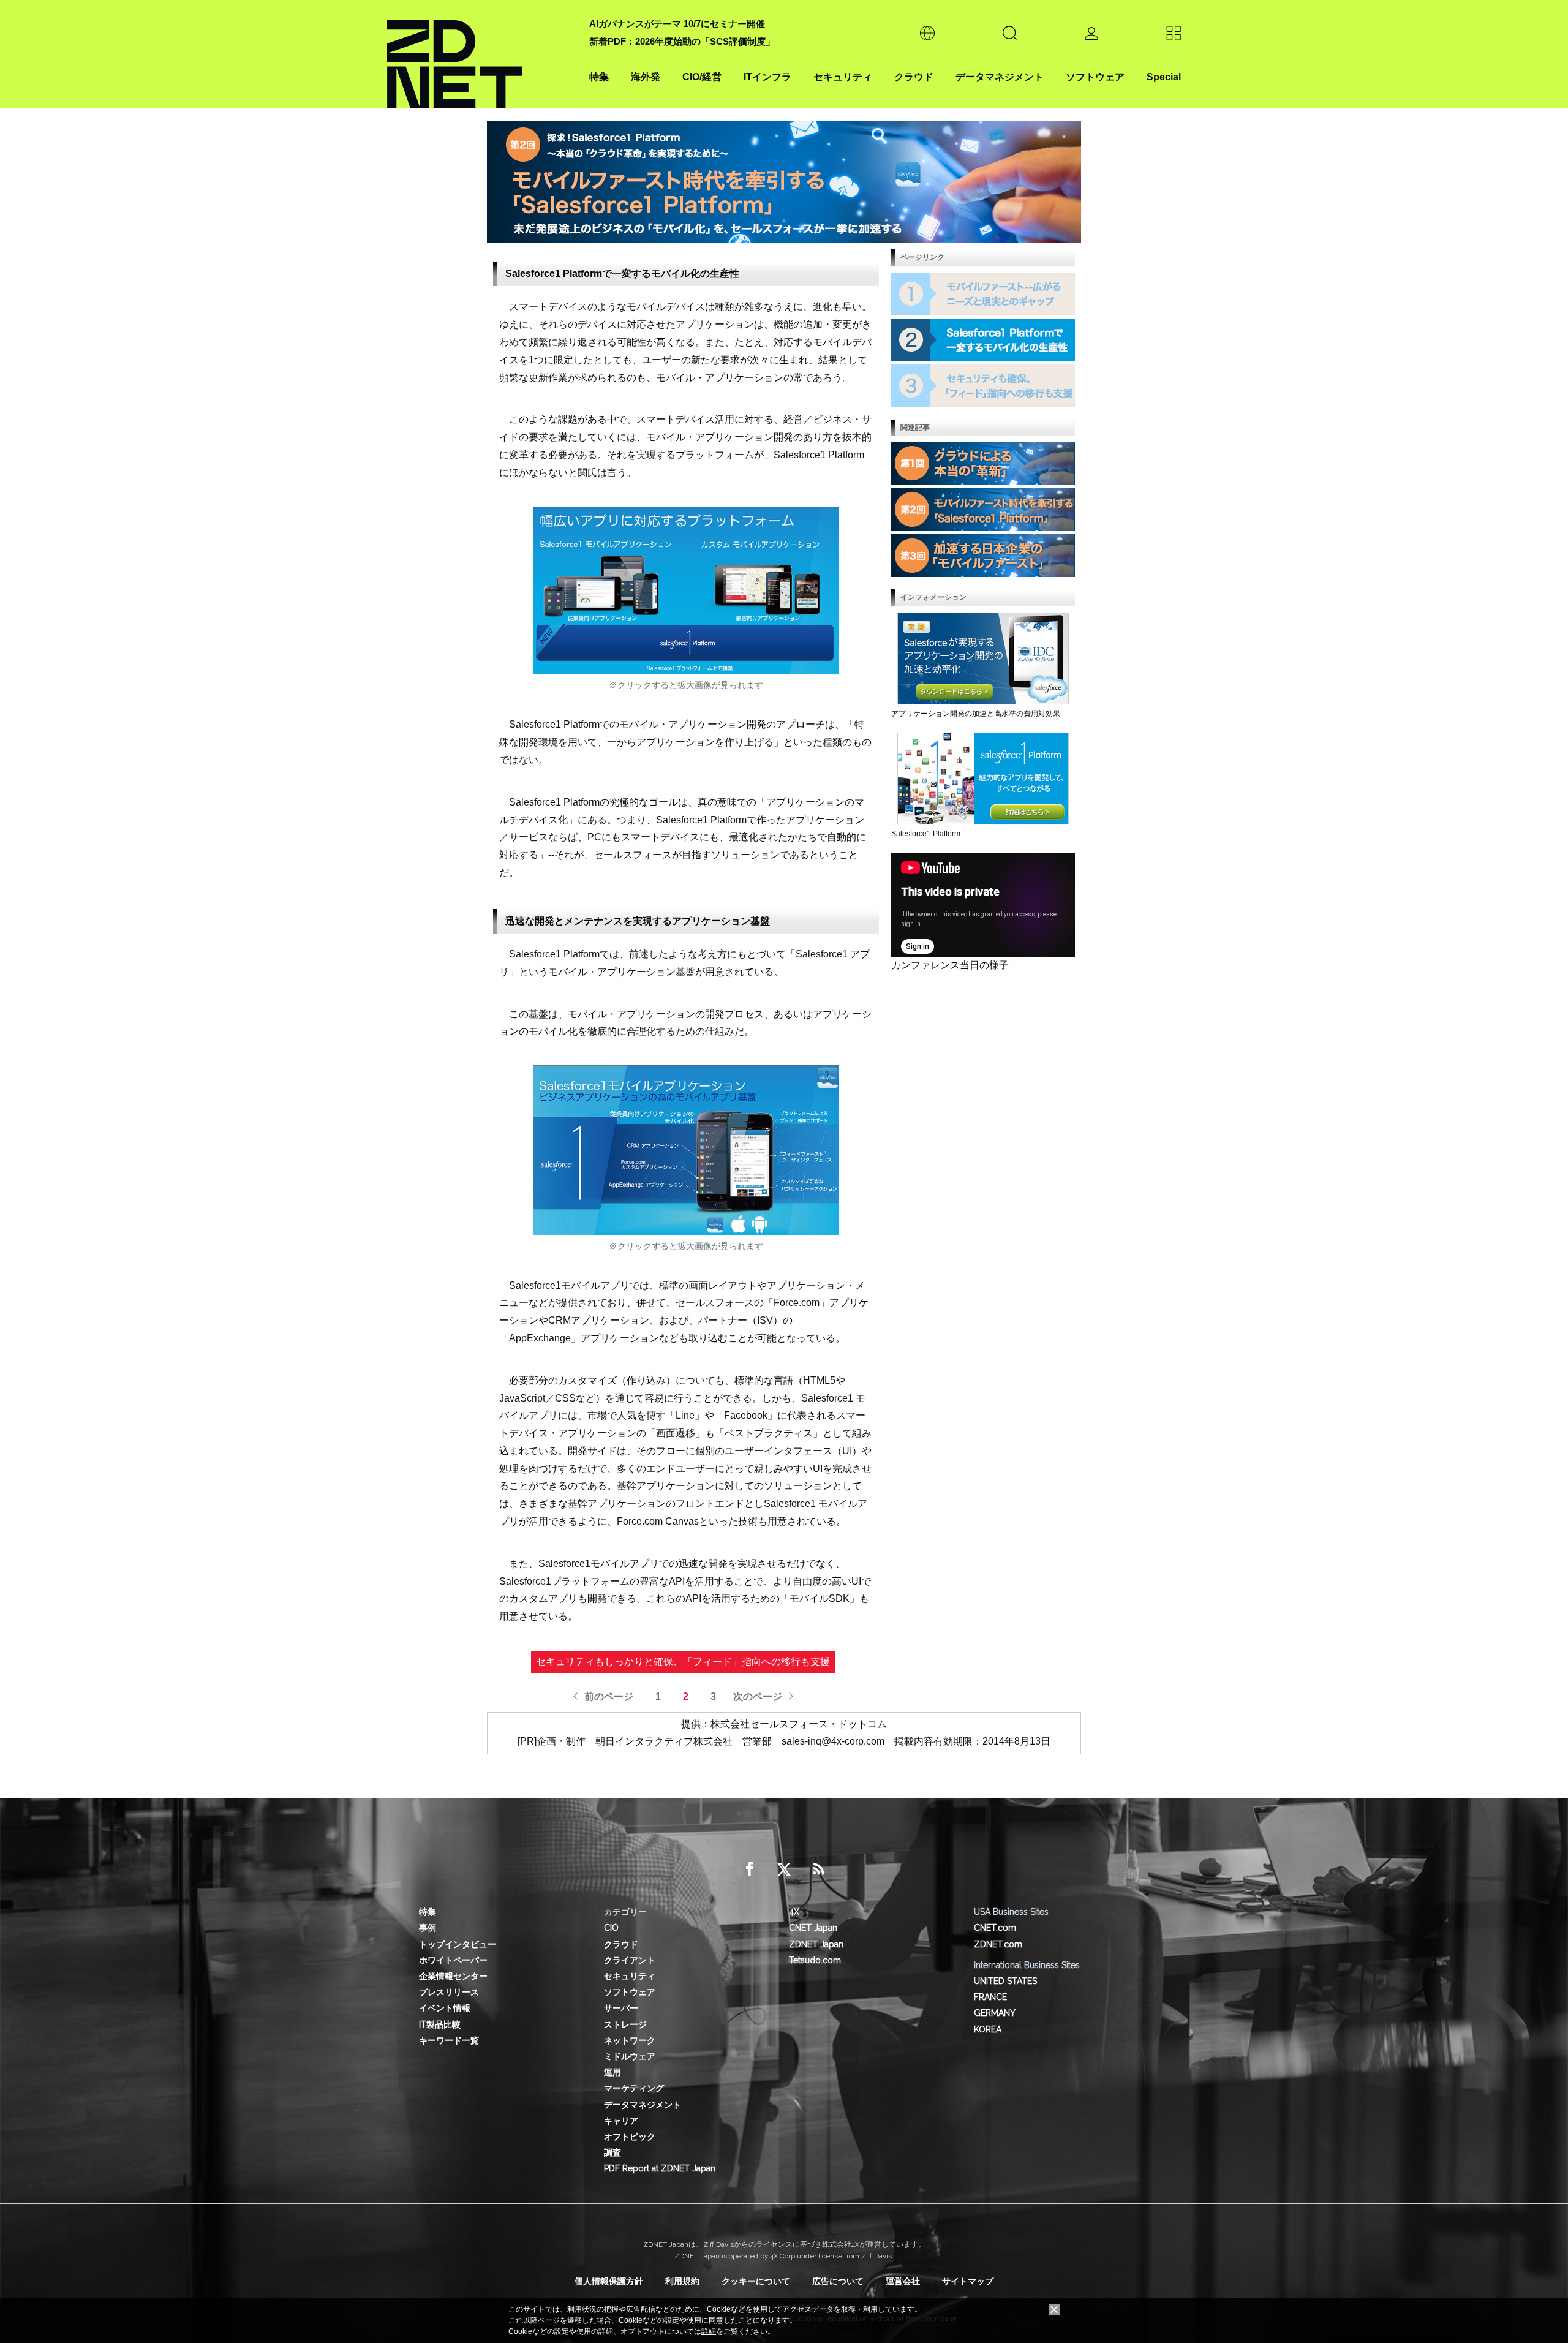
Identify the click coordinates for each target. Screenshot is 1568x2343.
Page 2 (983, 340)
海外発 (646, 77)
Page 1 (983, 294)
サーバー (621, 2008)
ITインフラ (767, 77)
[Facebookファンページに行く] (750, 1869)
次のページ (758, 1696)
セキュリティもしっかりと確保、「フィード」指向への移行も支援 (683, 1662)
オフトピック (630, 2137)
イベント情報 (445, 2008)
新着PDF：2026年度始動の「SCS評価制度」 (682, 41)
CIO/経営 (702, 77)
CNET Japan (813, 1928)
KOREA (988, 2029)
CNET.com (995, 1928)
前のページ (609, 1696)
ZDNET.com (998, 1944)
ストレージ (625, 2024)
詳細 (709, 2331)
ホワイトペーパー (453, 1960)
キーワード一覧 (449, 2040)
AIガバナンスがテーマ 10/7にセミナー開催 (677, 24)
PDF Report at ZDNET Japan (660, 2168)
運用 (612, 2072)
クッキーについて (756, 2281)
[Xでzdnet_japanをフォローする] (784, 1869)
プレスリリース (449, 1992)
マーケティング (634, 2088)
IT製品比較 (440, 2024)
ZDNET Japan (816, 1944)
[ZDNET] (481, 54)
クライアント (630, 1960)
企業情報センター (453, 1976)
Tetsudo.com (815, 1960)
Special (1164, 77)
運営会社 (903, 2281)
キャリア (621, 2121)
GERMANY (995, 2013)
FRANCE (990, 1997)
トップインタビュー (458, 1944)
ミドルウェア (630, 2056)
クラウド (914, 77)
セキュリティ (843, 77)
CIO (611, 1928)
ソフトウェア (1095, 77)
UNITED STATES (1005, 1981)
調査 (612, 2152)
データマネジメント (1000, 77)
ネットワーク (630, 2040)
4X (794, 1912)
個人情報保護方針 (609, 2281)
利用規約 (682, 2281)
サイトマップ (968, 2281)
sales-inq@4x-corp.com (833, 1741)
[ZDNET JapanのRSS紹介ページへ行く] (818, 1869)
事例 (428, 1928)
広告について (838, 2281)
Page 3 (983, 386)
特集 (599, 77)
